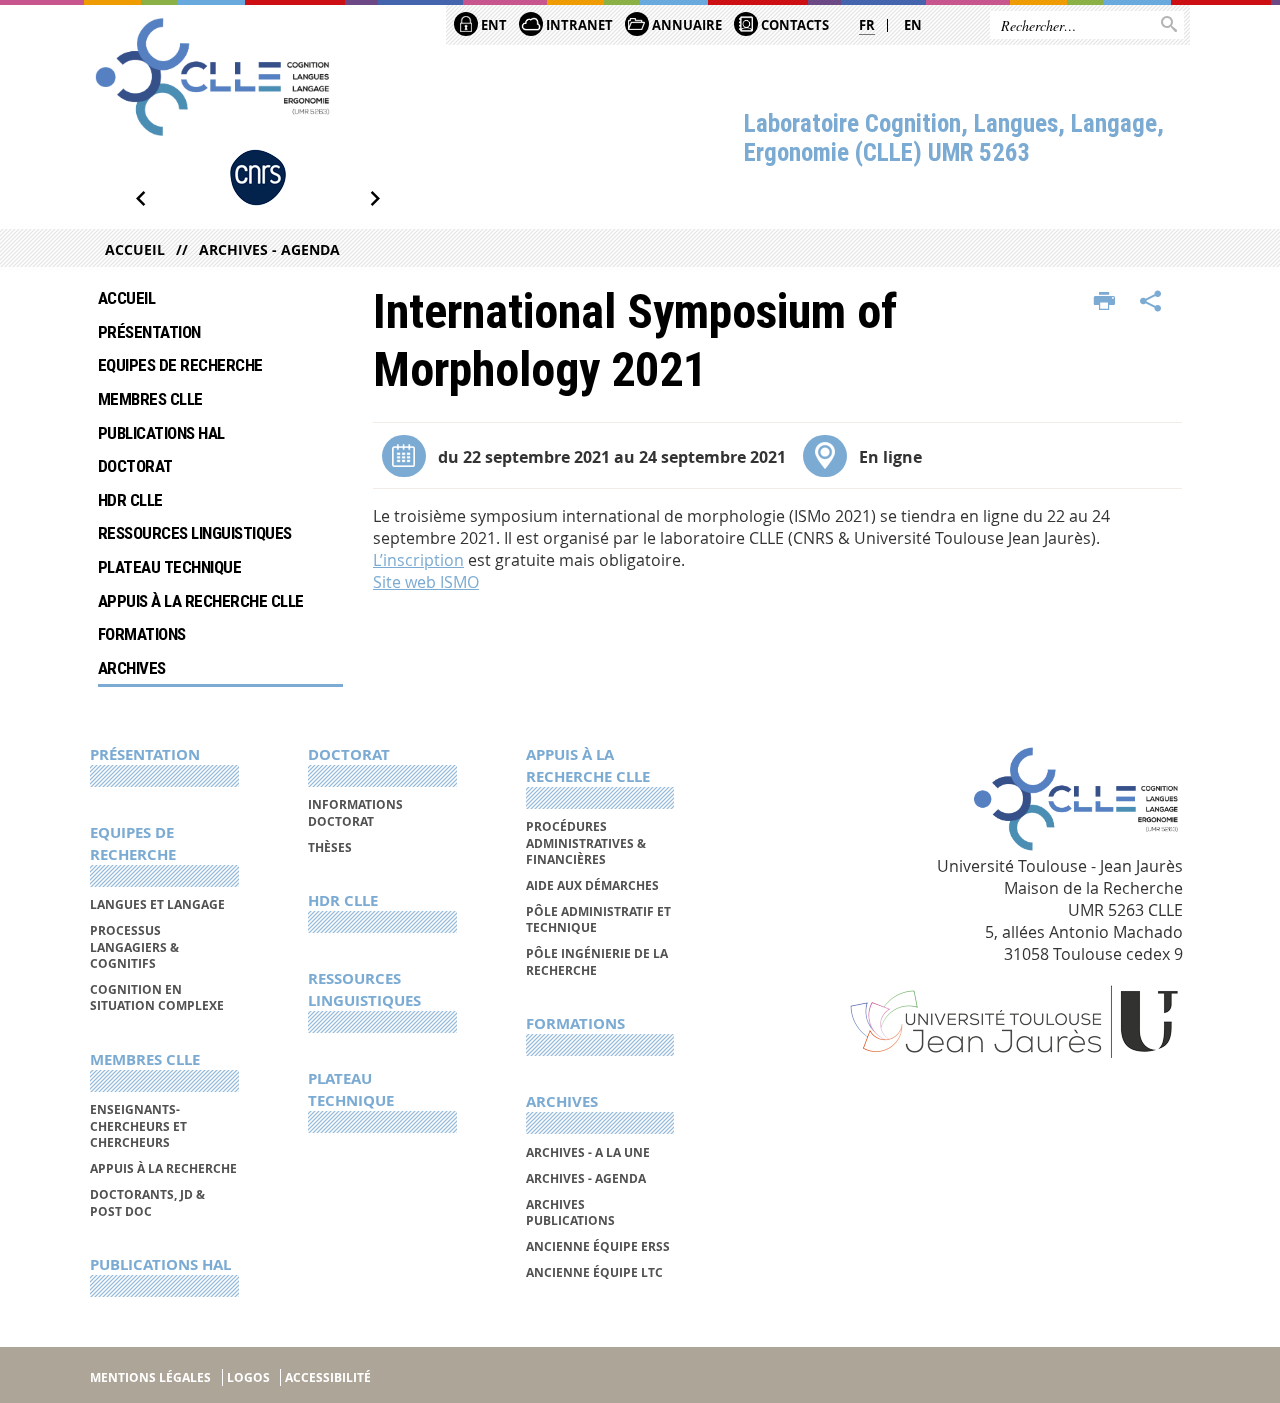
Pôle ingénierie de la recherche (597, 961)
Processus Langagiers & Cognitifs (134, 947)
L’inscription (418, 560)
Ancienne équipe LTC (594, 1272)
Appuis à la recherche (163, 1168)
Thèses (330, 847)
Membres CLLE (150, 399)
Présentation (149, 332)
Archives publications (570, 1212)
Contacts (793, 25)
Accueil (135, 249)
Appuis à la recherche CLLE (201, 601)
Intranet (578, 25)
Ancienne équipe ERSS (598, 1246)
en (913, 25)
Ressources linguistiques (195, 533)
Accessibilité (328, 1377)
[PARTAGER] (1151, 302)
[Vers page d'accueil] (212, 77)
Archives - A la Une (588, 1152)
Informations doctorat (355, 812)
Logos (248, 1377)
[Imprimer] (1104, 302)
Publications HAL (161, 433)
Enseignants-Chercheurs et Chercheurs (138, 1126)
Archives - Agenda (269, 249)
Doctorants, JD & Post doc (147, 1202)
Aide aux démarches (592, 885)
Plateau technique (169, 567)
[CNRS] (258, 177)
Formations (142, 634)
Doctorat (135, 466)
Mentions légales (150, 1377)
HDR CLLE (130, 500)
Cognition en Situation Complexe (157, 997)
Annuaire (685, 25)
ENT (492, 25)
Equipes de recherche (180, 365)
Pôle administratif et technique (598, 919)
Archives (132, 668)
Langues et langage (157, 904)
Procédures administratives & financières (586, 843)
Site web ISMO (426, 582)
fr (867, 25)
